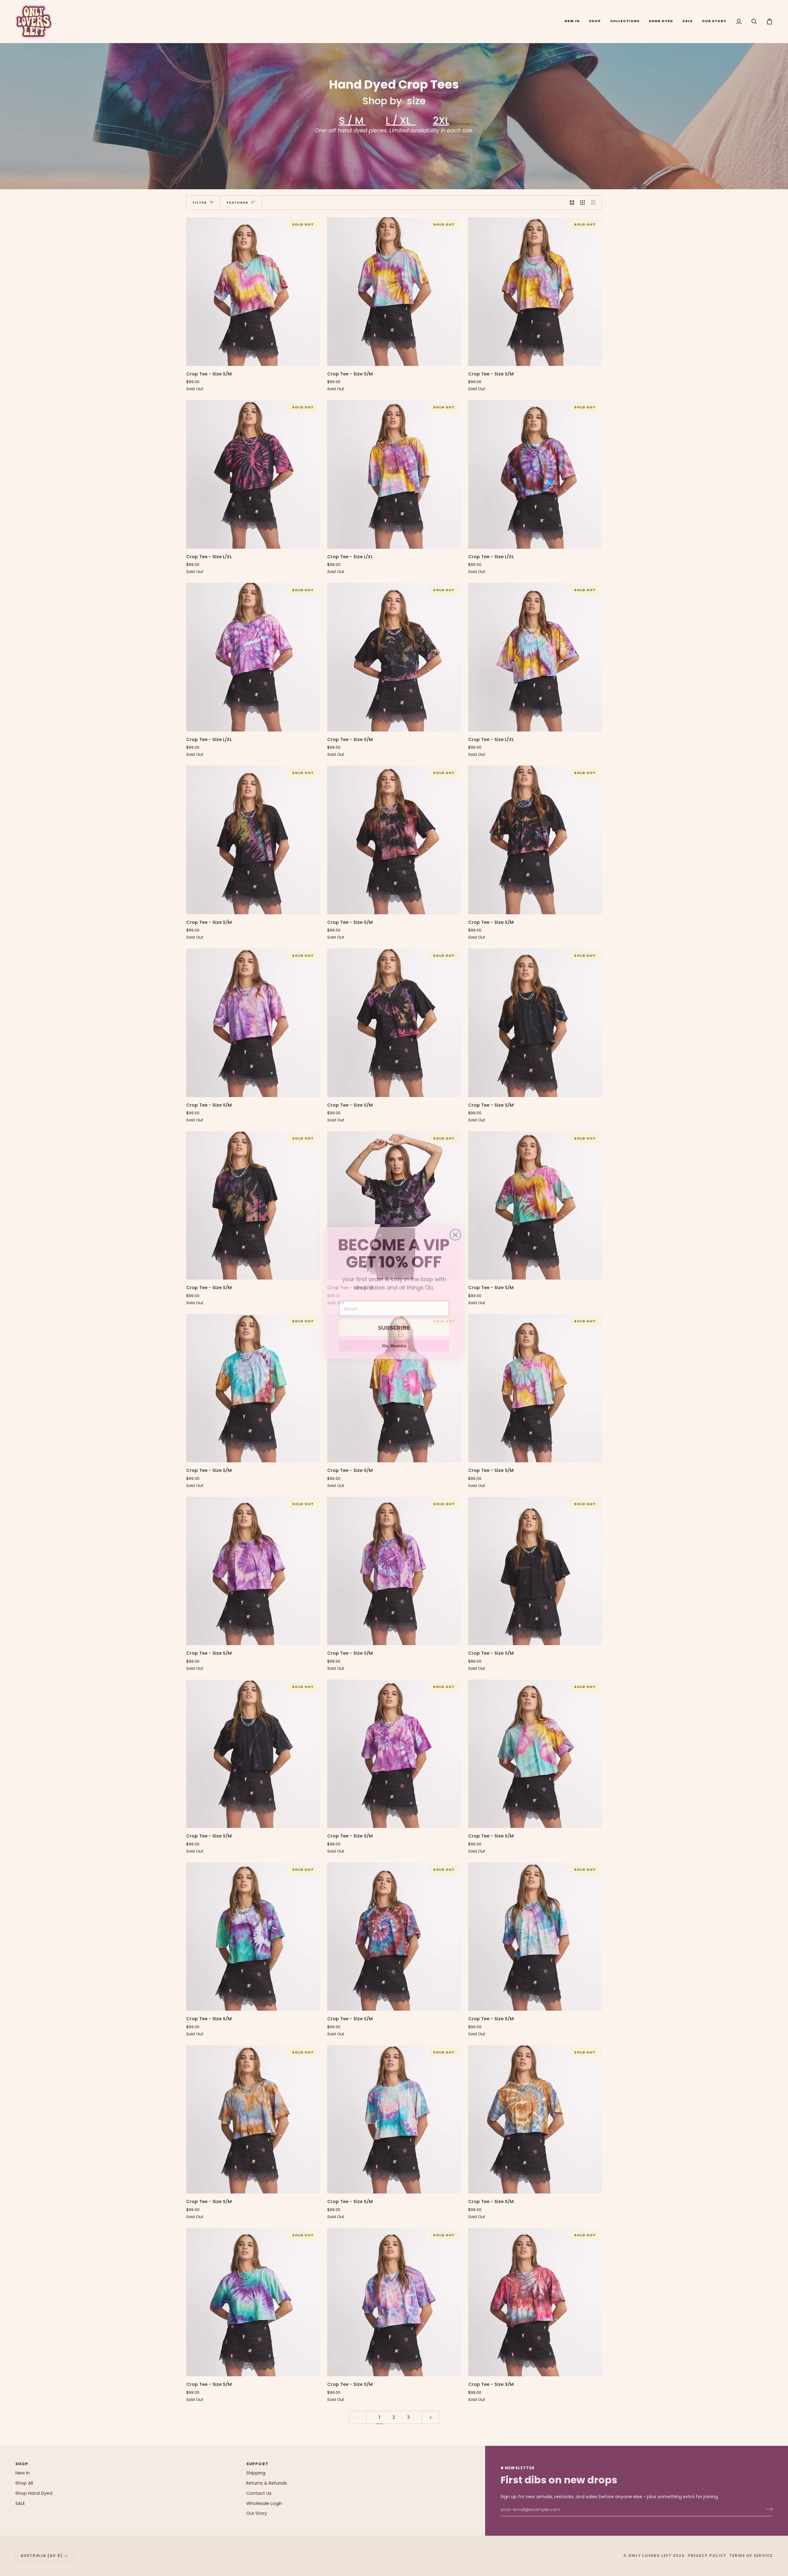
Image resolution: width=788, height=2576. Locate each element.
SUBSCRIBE (394, 1323)
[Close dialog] (455, 1230)
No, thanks (394, 1340)
